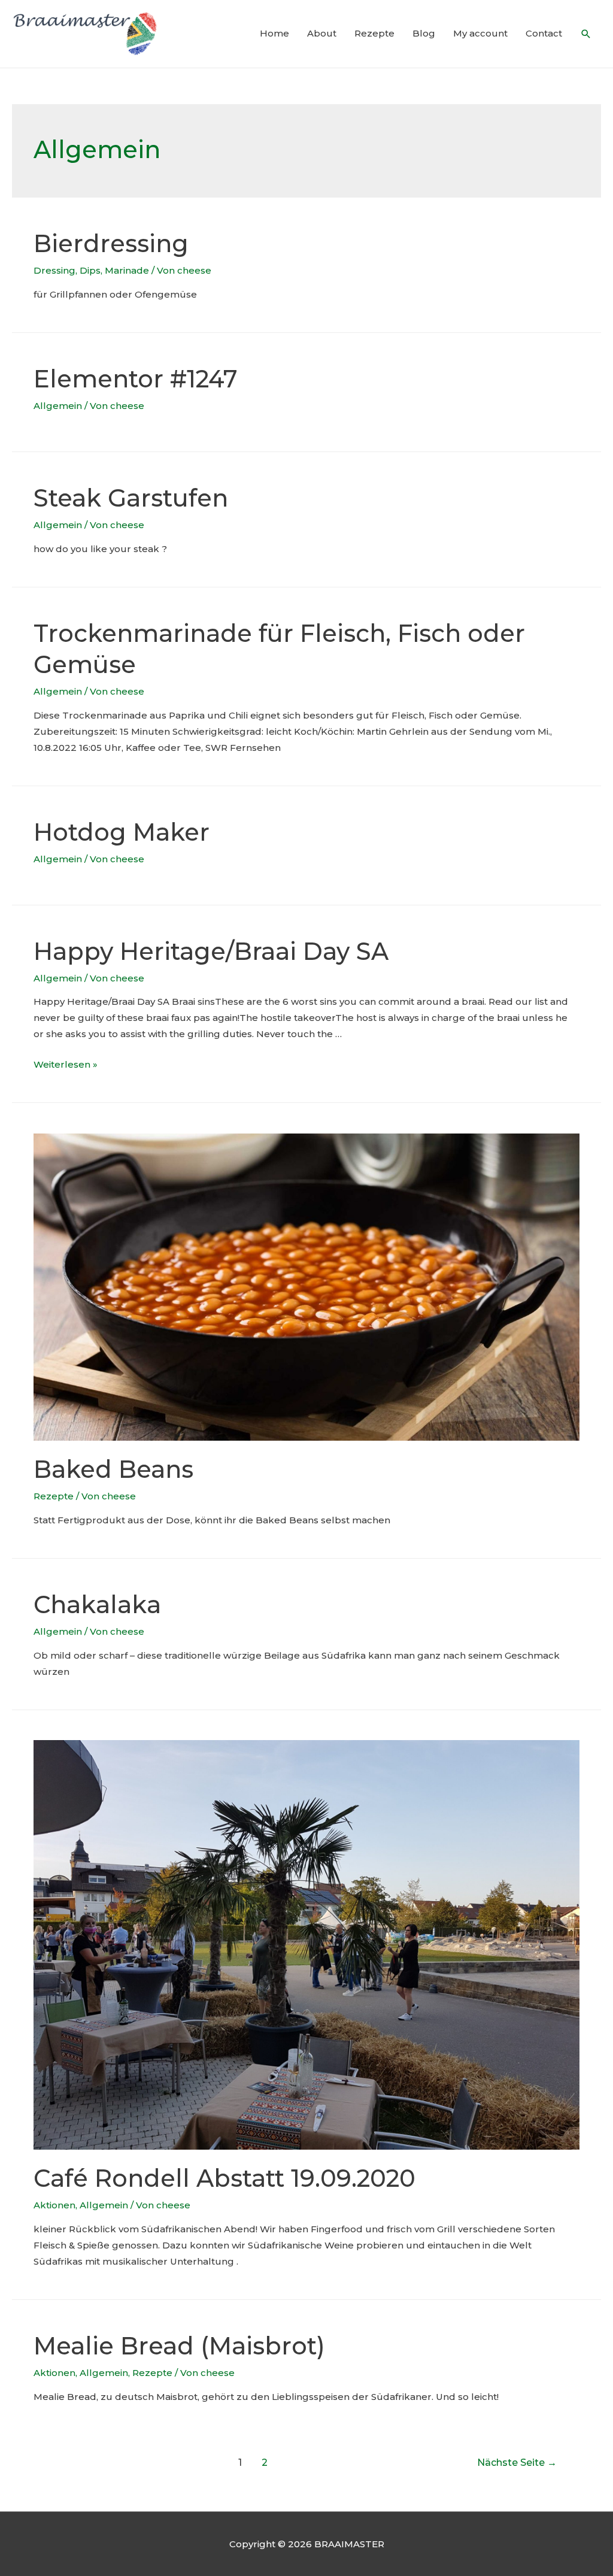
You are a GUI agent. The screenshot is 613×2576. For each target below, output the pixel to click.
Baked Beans (113, 1469)
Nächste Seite (517, 2463)
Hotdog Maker (122, 832)
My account (480, 33)
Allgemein (58, 406)
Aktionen (54, 2205)
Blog (424, 33)
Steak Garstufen (131, 498)
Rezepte (374, 33)
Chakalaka (97, 1604)
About (322, 33)
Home (274, 33)
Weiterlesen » (66, 1064)
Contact (544, 33)
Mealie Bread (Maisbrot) (179, 2346)
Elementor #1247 (136, 379)
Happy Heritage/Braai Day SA (211, 951)
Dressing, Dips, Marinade (91, 270)
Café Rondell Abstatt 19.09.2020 (224, 2178)
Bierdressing (111, 243)
